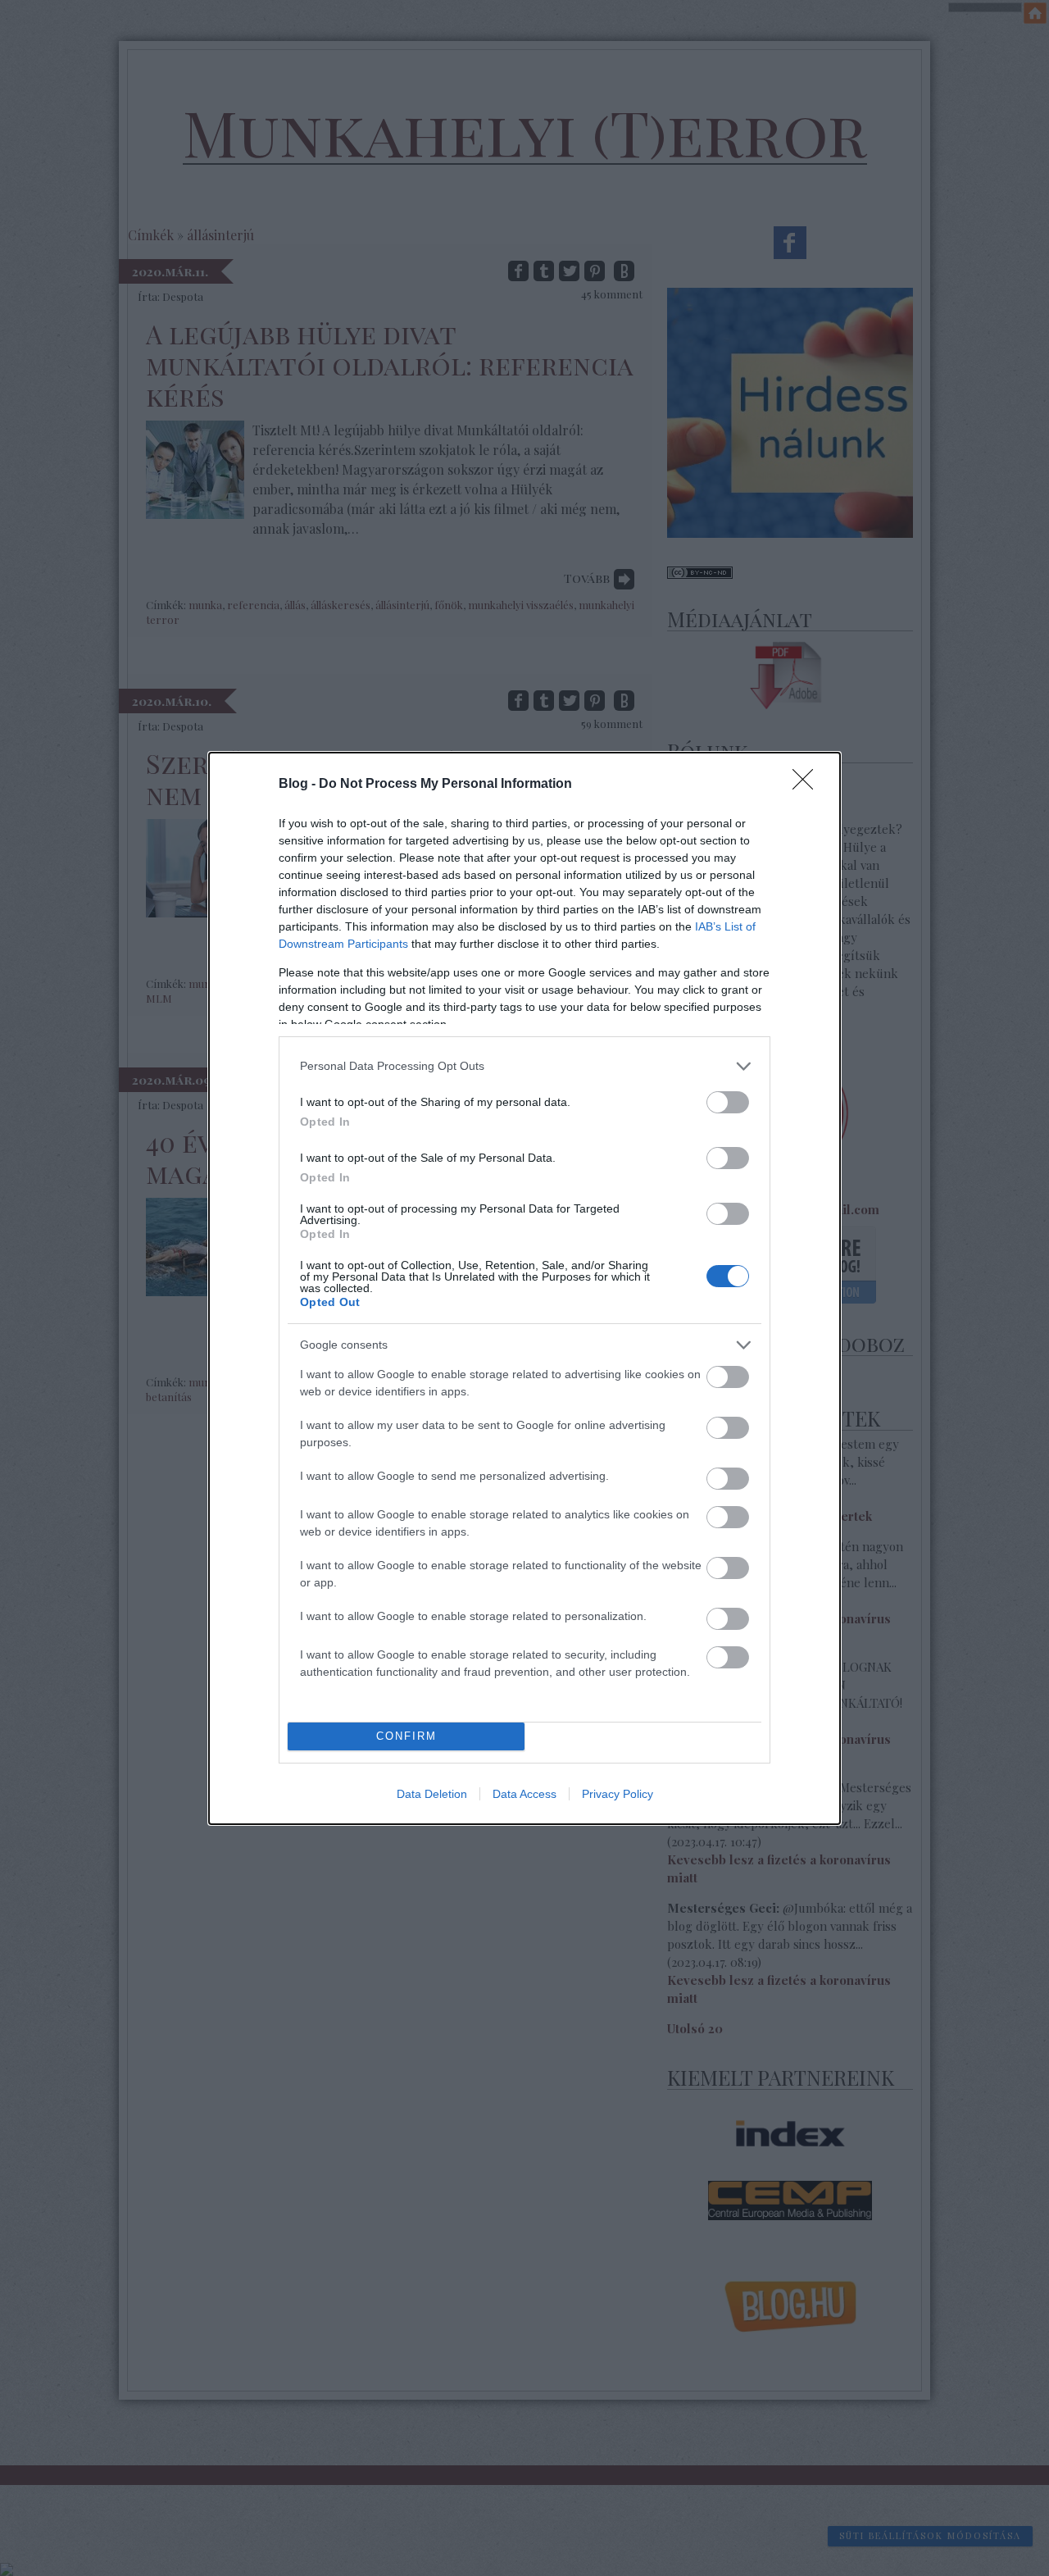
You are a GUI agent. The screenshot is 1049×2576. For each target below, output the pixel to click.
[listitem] (524, 1066)
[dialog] (524, 1288)
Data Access (524, 1794)
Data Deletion (432, 1794)
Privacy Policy (618, 1794)
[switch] (728, 1102)
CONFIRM (406, 1736)
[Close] (808, 785)
